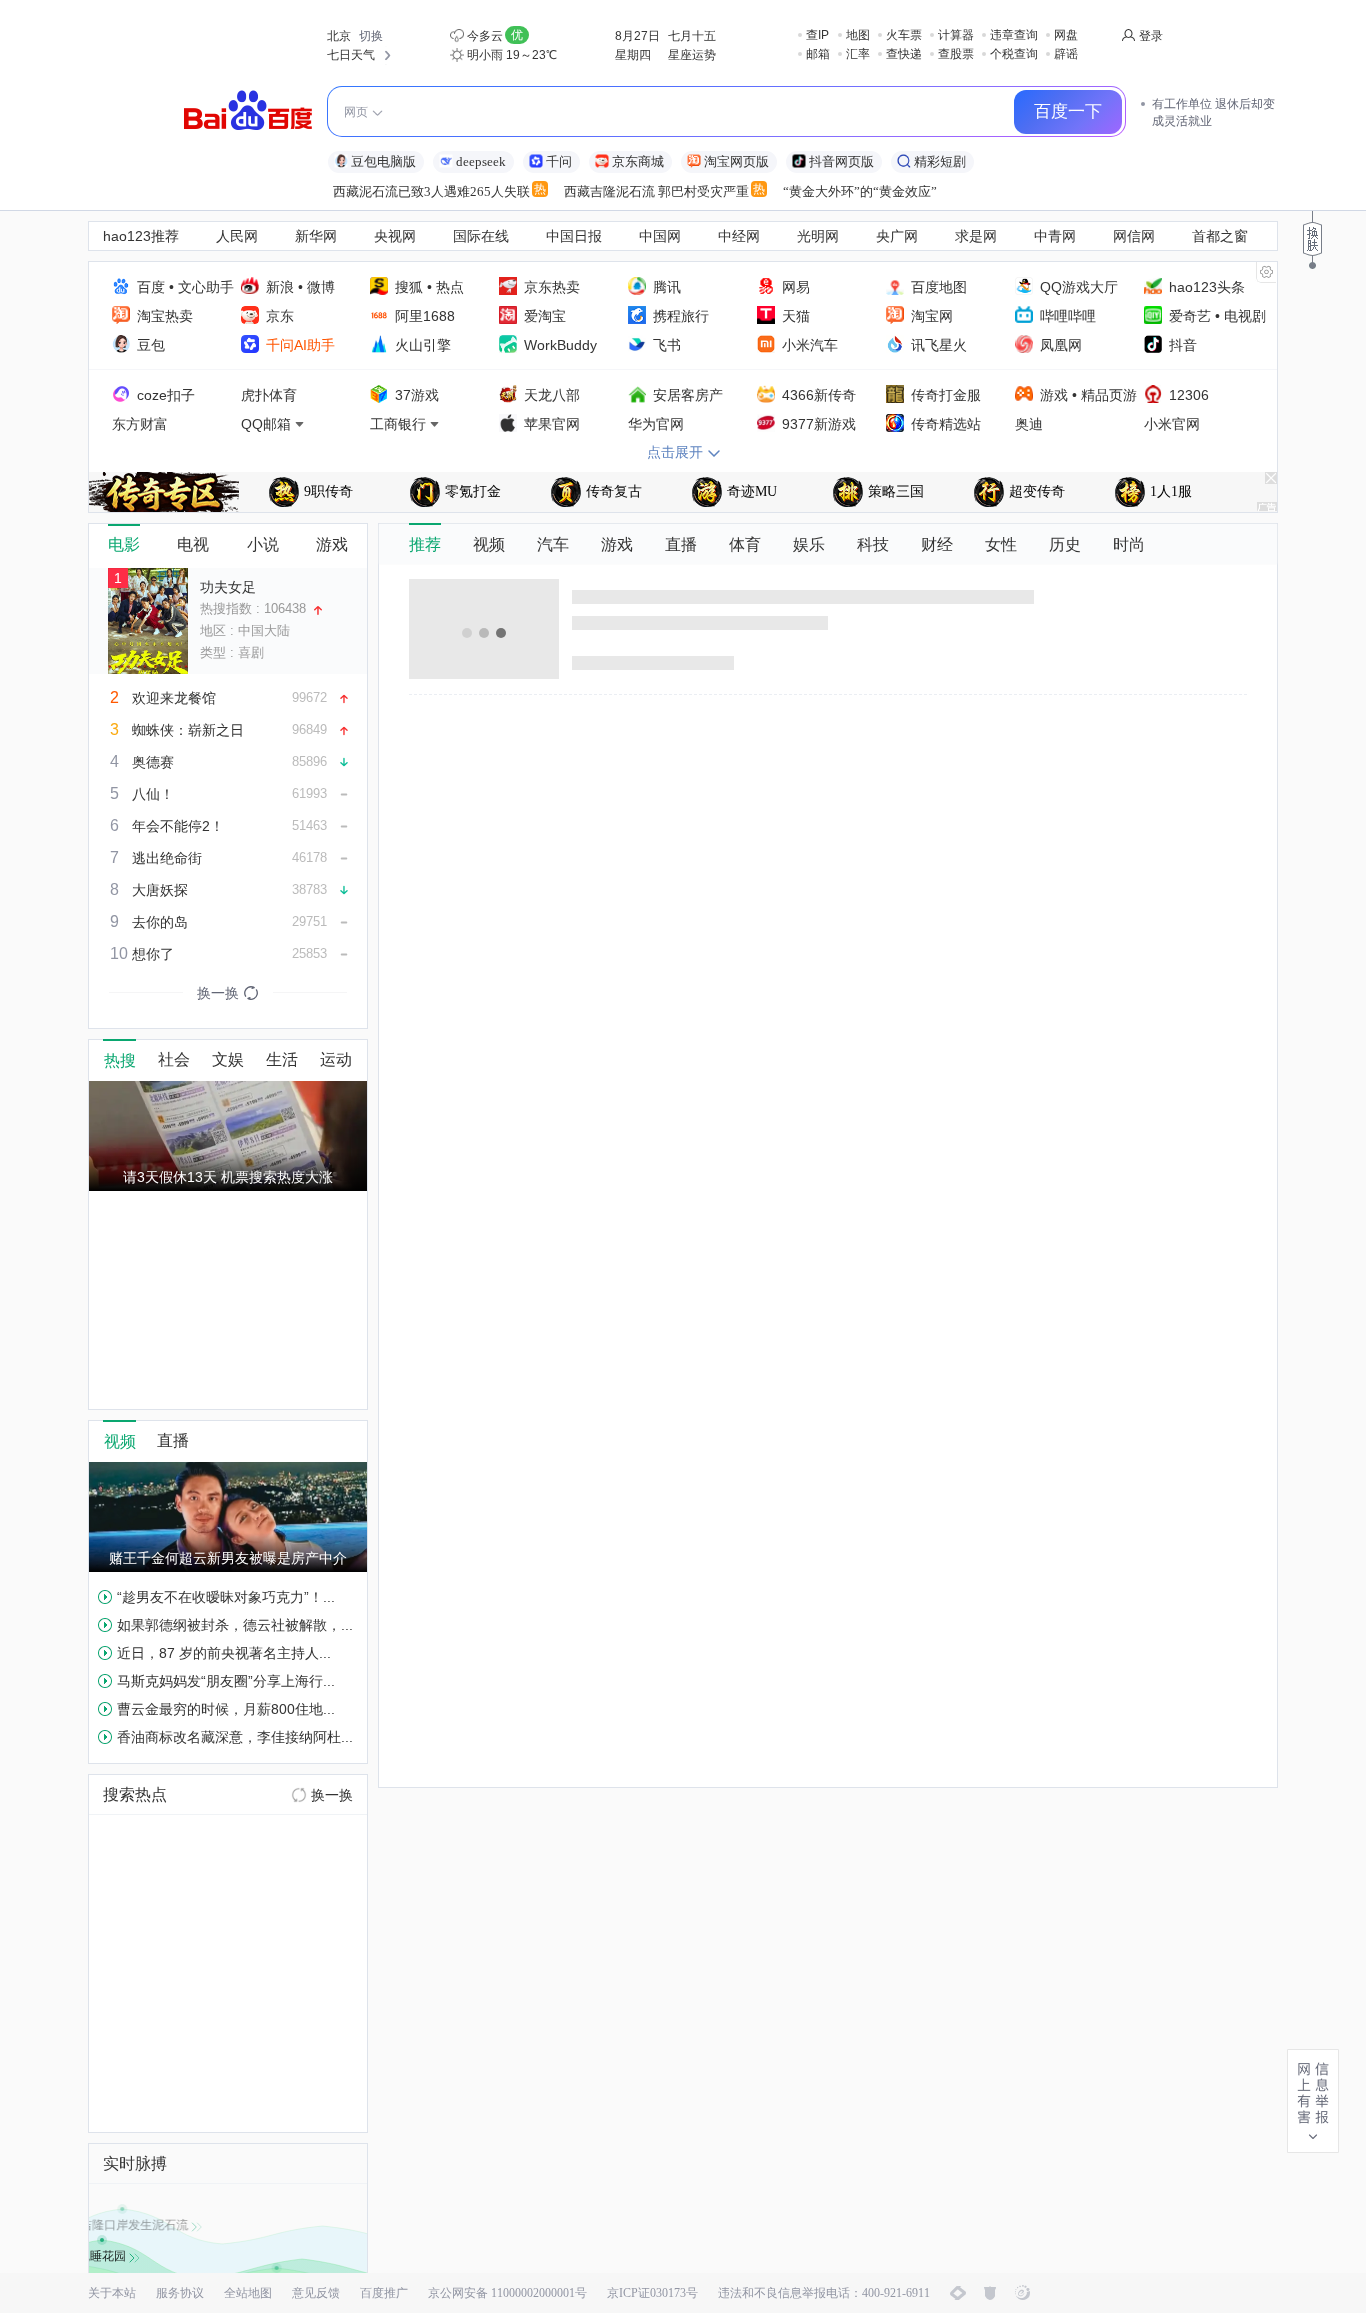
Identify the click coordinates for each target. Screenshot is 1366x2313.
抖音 (1183, 345)
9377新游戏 (819, 424)
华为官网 (656, 424)
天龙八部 (552, 395)
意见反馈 (316, 2293)
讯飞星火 (939, 345)
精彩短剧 (940, 161)
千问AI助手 (300, 345)
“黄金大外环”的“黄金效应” (860, 191)
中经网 (739, 236)
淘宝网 (932, 316)
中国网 (660, 236)
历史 (1065, 544)
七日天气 (351, 55)
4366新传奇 (819, 395)
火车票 (904, 35)
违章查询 (1014, 35)
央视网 (395, 236)
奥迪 (1029, 424)
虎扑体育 (269, 395)
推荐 (425, 544)
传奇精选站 (946, 424)
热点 (450, 287)
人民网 (237, 236)
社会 (174, 1059)
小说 (263, 544)
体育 (745, 544)
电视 (193, 544)
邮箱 (818, 54)
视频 (489, 544)
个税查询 (1014, 54)
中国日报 (574, 236)
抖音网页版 (841, 161)
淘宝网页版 (736, 161)
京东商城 (638, 161)
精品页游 (1109, 395)
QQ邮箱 (266, 424)
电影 (124, 544)
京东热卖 (552, 287)
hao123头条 (1207, 287)
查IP (817, 35)
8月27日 (637, 36)
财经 (937, 544)
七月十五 (692, 36)
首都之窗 (1220, 236)
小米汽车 (810, 345)
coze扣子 (166, 395)
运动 (336, 1059)
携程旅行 (681, 316)
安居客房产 (688, 395)
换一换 (332, 1795)
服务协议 (180, 2293)
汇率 (858, 54)
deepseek (481, 161)
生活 (282, 1059)
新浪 (280, 287)
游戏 (1054, 395)
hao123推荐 (141, 236)
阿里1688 (425, 316)
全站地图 (248, 2293)
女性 (1001, 544)
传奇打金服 (946, 395)
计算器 (956, 35)
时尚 (1129, 544)
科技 (873, 544)
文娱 (228, 1059)
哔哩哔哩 (1068, 316)
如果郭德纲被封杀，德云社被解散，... (235, 1625)
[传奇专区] (164, 492)
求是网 (976, 236)
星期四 (633, 55)
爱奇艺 (1190, 316)
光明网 (818, 236)
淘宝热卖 (165, 316)
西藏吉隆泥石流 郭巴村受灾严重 (656, 191)
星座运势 (692, 55)
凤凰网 (1061, 345)
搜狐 (409, 287)
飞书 (667, 345)
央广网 (897, 236)
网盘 (1066, 35)
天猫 (796, 316)
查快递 (904, 54)
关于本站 (112, 2293)
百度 (151, 287)
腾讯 (667, 287)
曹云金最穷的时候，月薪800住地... (226, 1709)
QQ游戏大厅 (1079, 287)
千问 (559, 161)
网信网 (1134, 236)
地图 (858, 35)
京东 (280, 316)
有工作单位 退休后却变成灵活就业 (1213, 112)
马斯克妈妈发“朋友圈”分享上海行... (226, 1681)
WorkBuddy (560, 345)
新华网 (316, 236)
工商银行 (398, 424)
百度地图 (939, 287)
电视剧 (1245, 316)
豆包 (151, 345)
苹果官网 (552, 424)
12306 (1189, 395)
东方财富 (140, 424)
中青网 (1055, 236)
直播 (681, 544)
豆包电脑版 (383, 161)
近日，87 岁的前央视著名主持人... (224, 1653)
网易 (796, 287)
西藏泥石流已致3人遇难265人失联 (431, 191)
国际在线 (481, 236)
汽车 (553, 544)
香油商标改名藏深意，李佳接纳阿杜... (235, 1737)
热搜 (120, 1060)
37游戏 (417, 395)
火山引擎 (423, 345)
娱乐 (809, 544)
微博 (321, 287)
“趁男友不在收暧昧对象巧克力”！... (226, 1597)
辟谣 (1066, 54)
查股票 (956, 54)
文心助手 (206, 287)
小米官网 (1172, 424)
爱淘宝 (545, 316)
